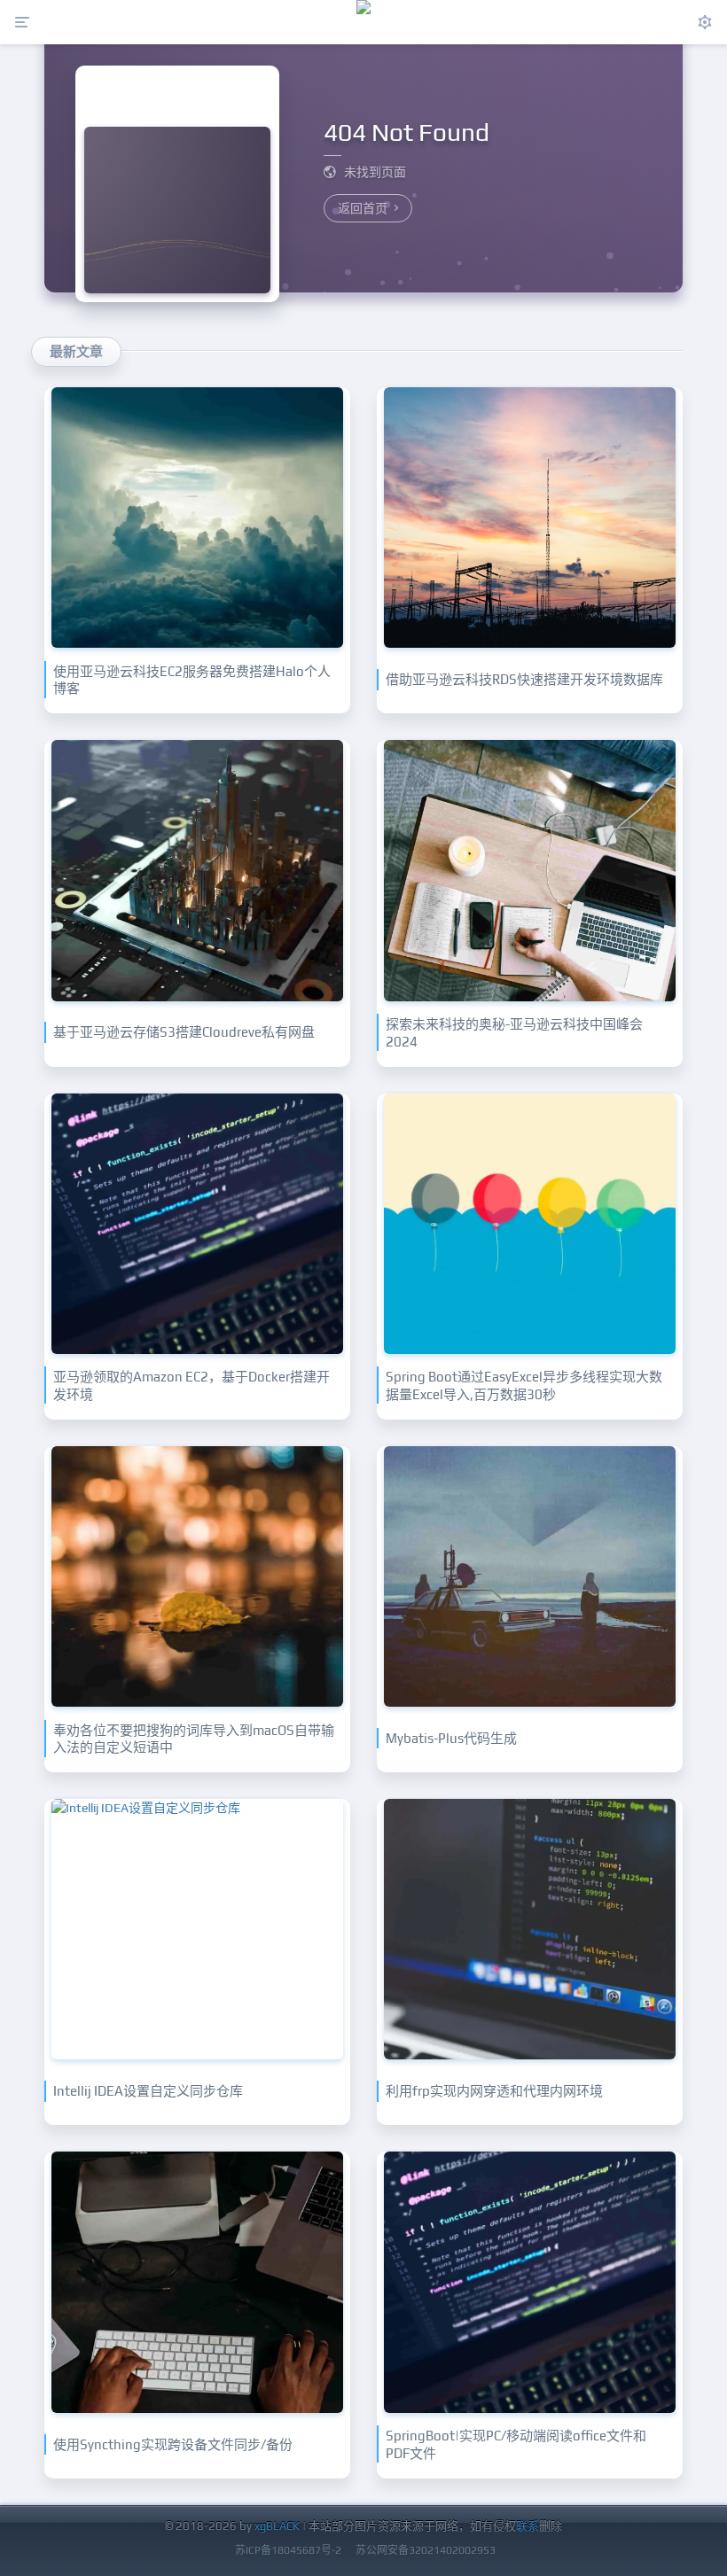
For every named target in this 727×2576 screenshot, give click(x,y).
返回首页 (364, 208)
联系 (528, 2526)
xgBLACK (277, 2526)
